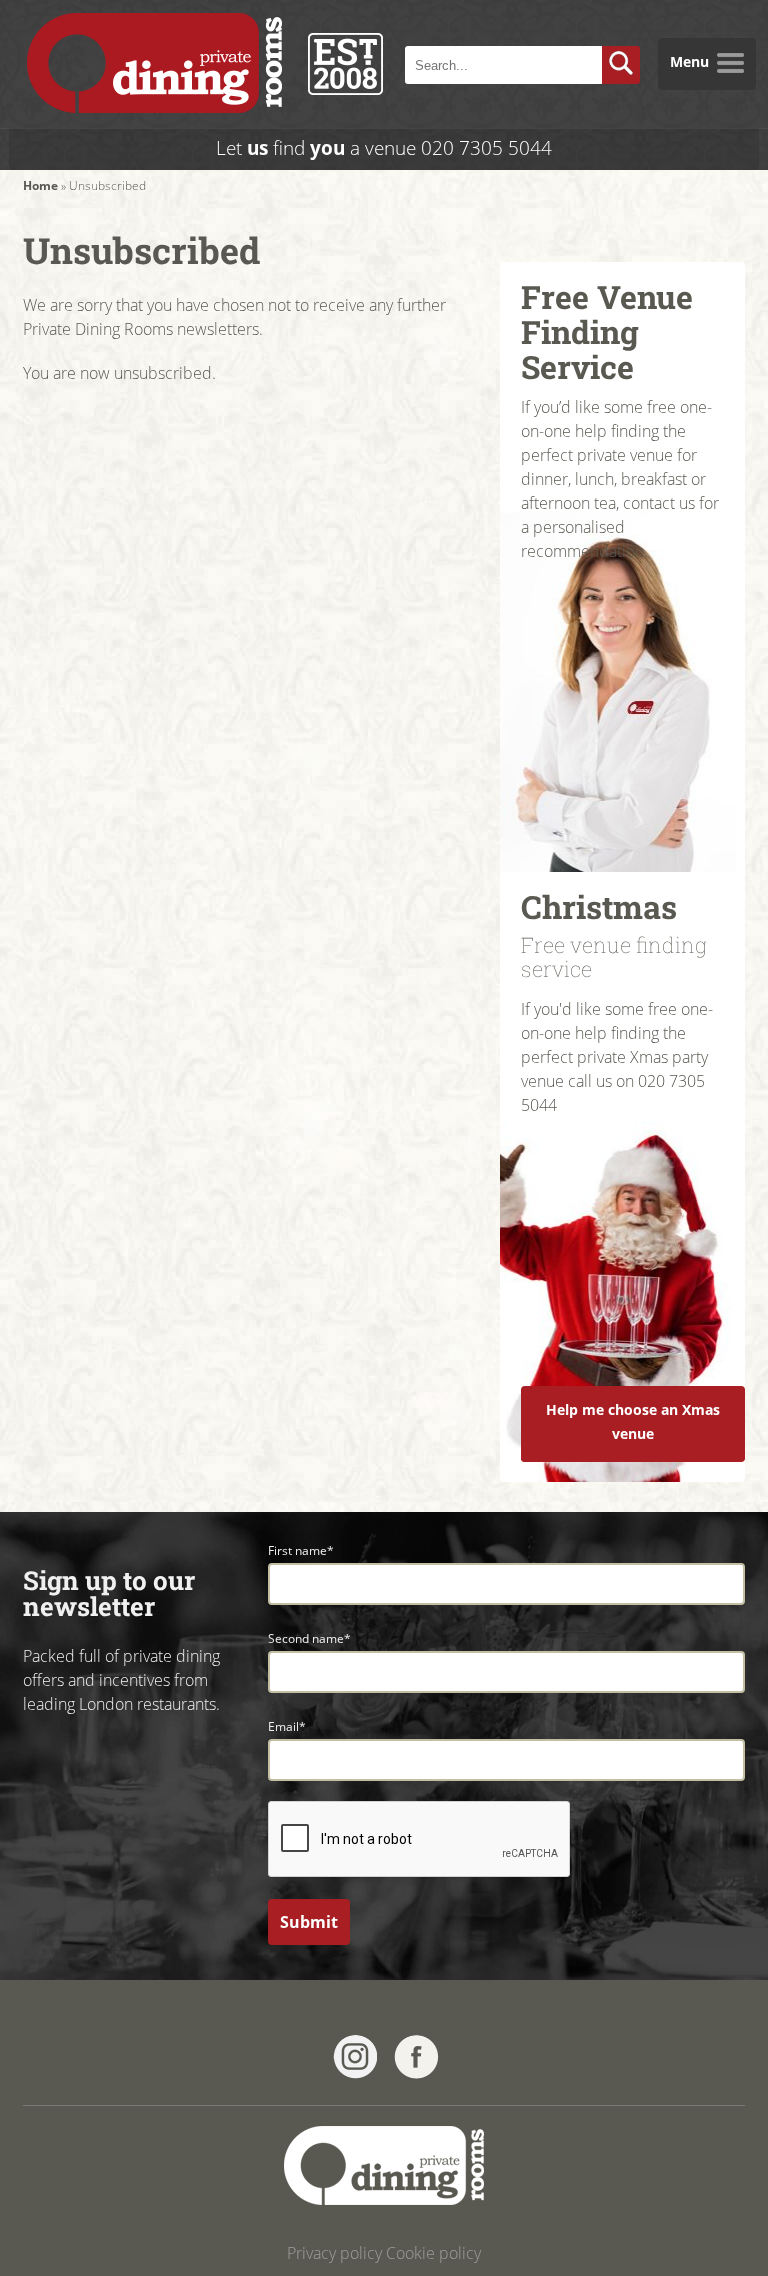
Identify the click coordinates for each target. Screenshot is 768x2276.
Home (40, 185)
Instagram (355, 2057)
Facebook (416, 2057)
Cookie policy (433, 2253)
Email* (287, 1726)
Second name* (309, 1638)
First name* (301, 1550)
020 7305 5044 (486, 147)
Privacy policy (334, 2253)
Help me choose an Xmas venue (633, 1421)
